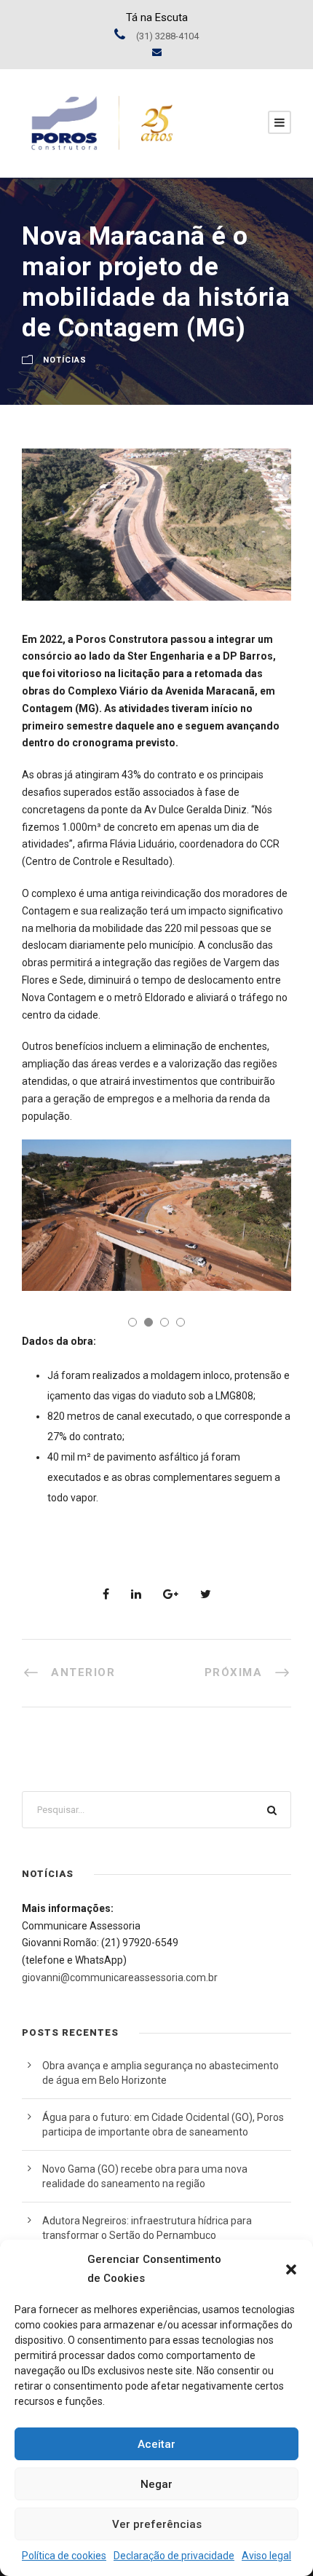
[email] (157, 52)
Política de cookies (64, 2556)
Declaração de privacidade (174, 2556)
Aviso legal (266, 2556)
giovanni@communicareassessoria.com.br (120, 1978)
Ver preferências (157, 2524)
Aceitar (156, 2444)
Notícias (65, 361)
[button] (291, 2269)
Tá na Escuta (157, 17)
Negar (156, 2484)
